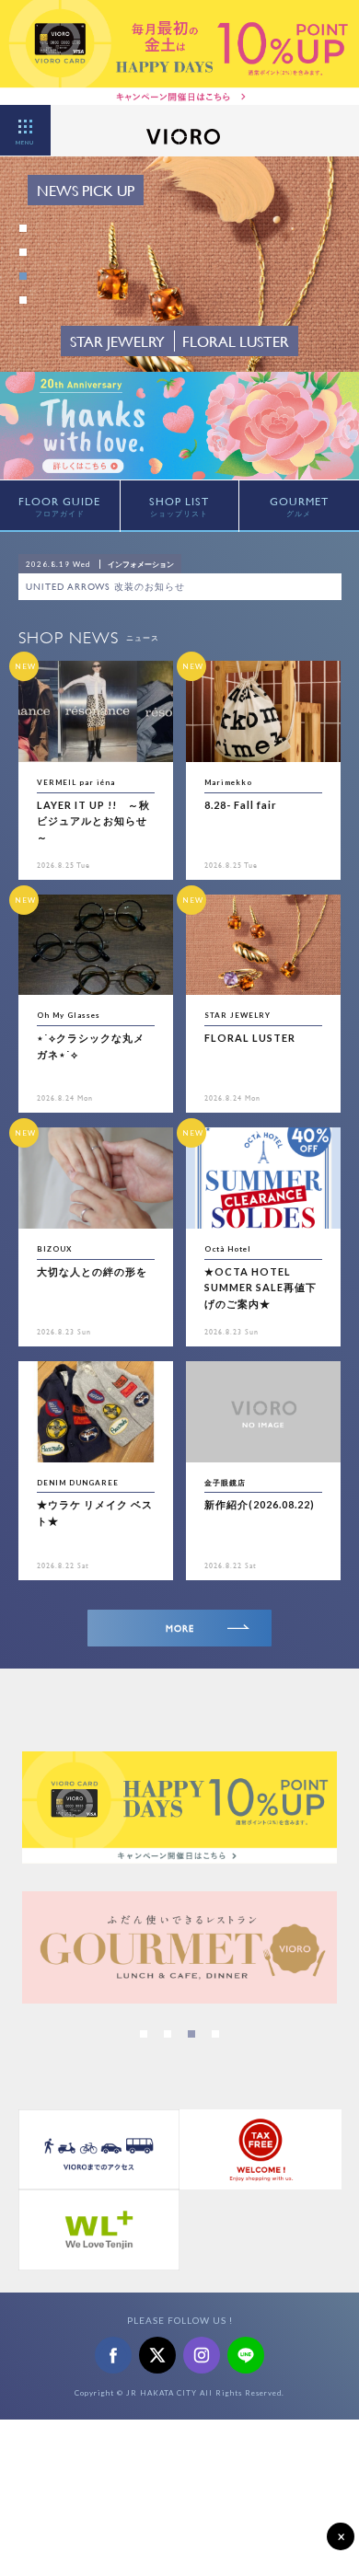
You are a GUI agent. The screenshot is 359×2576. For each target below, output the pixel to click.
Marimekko (228, 782)
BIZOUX (54, 1249)
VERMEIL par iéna (76, 782)
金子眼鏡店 (225, 1483)
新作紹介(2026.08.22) (260, 1504)
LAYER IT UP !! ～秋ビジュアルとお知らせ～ (93, 821)
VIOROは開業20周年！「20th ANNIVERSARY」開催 (145, 587)
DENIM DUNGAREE (78, 1483)
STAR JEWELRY (237, 1015)
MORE (180, 1629)
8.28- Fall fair (241, 805)
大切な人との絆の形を (92, 1271)
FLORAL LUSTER (250, 1038)
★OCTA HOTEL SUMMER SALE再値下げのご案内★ (261, 1288)
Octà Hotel (228, 1249)
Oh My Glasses (69, 1015)
